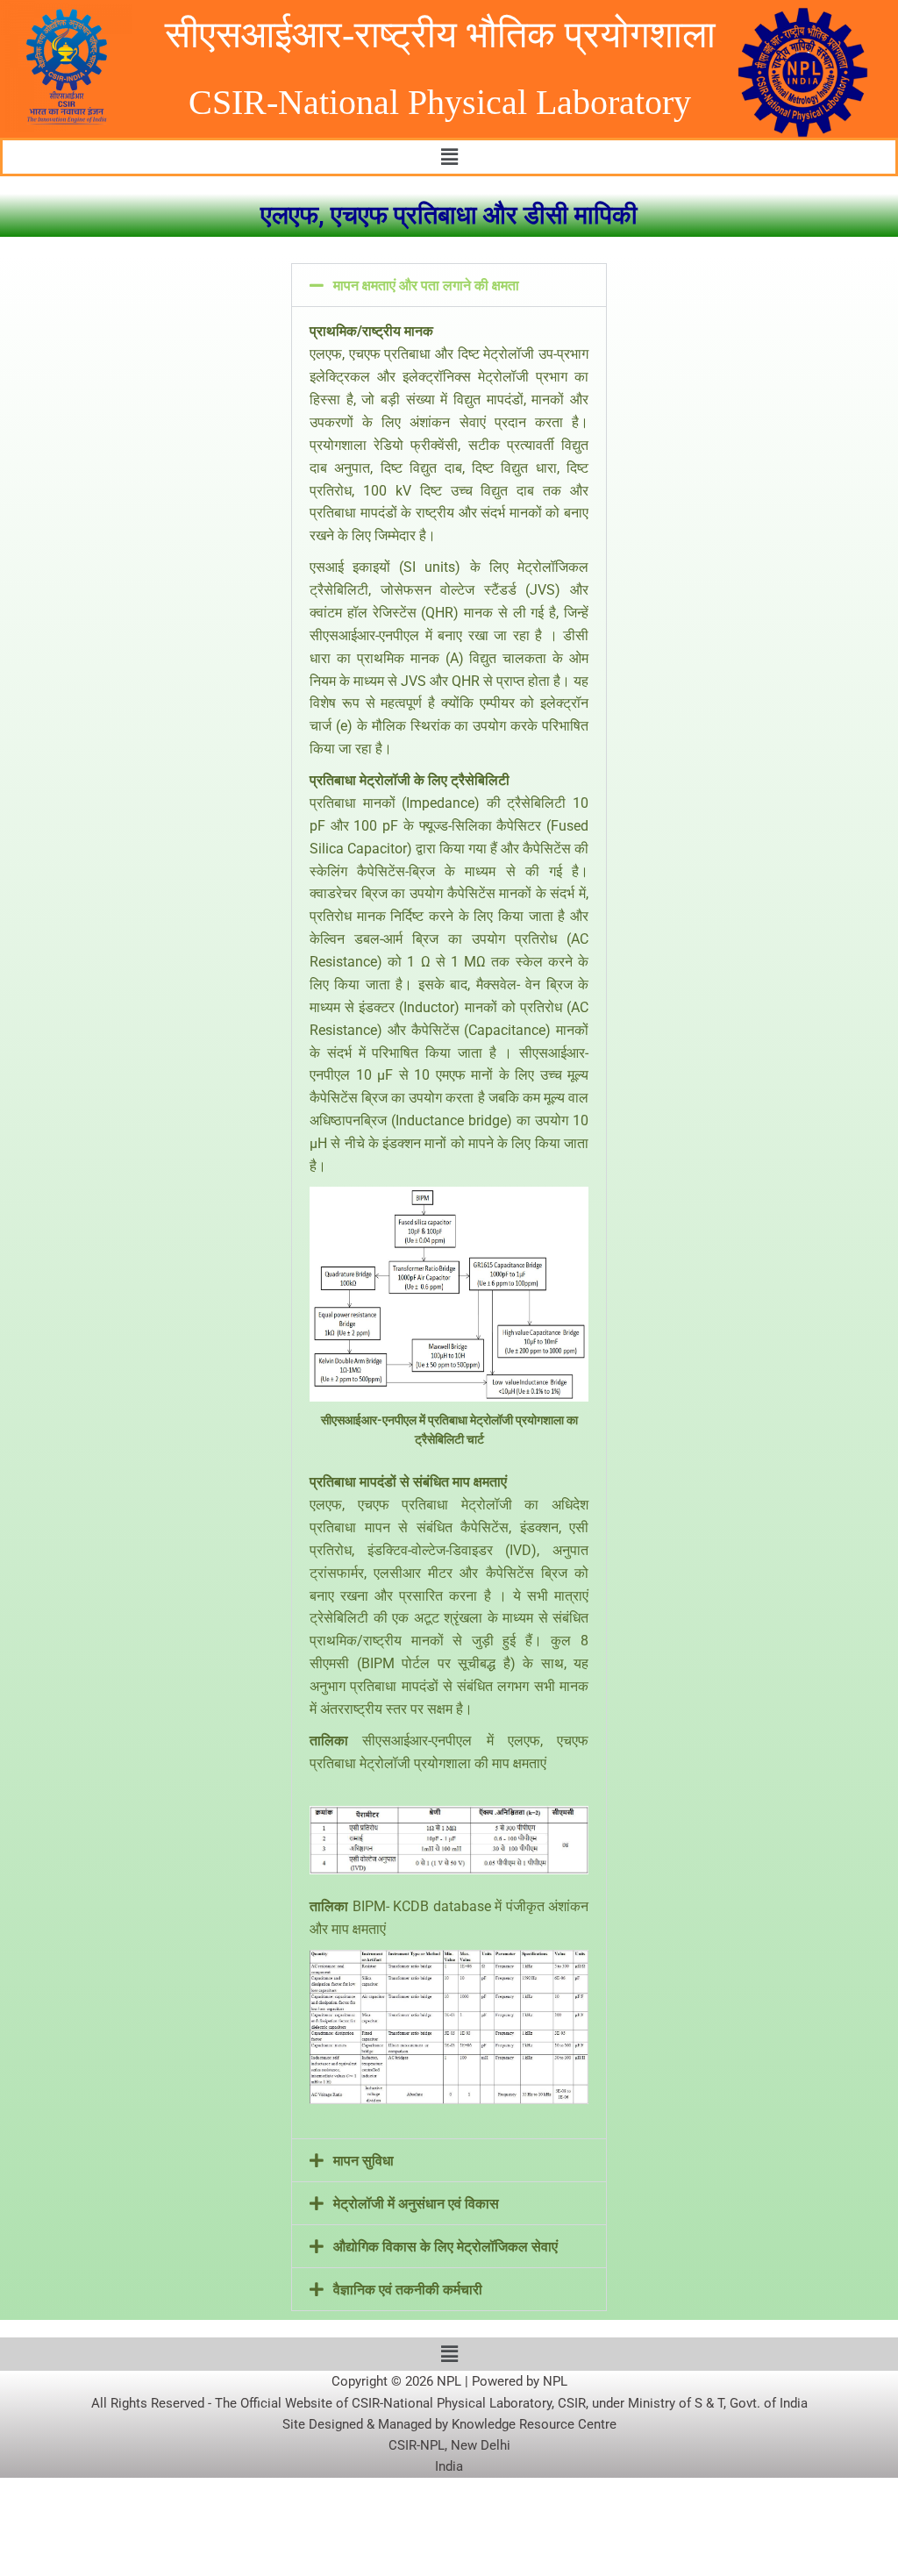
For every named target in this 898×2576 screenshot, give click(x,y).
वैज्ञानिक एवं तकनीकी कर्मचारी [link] (408, 2290)
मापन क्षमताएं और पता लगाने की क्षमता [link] (426, 285)
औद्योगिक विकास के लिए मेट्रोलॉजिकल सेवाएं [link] (445, 2247)
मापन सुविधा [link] (363, 2161)
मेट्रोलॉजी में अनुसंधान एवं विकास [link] (416, 2204)
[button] (449, 157)
